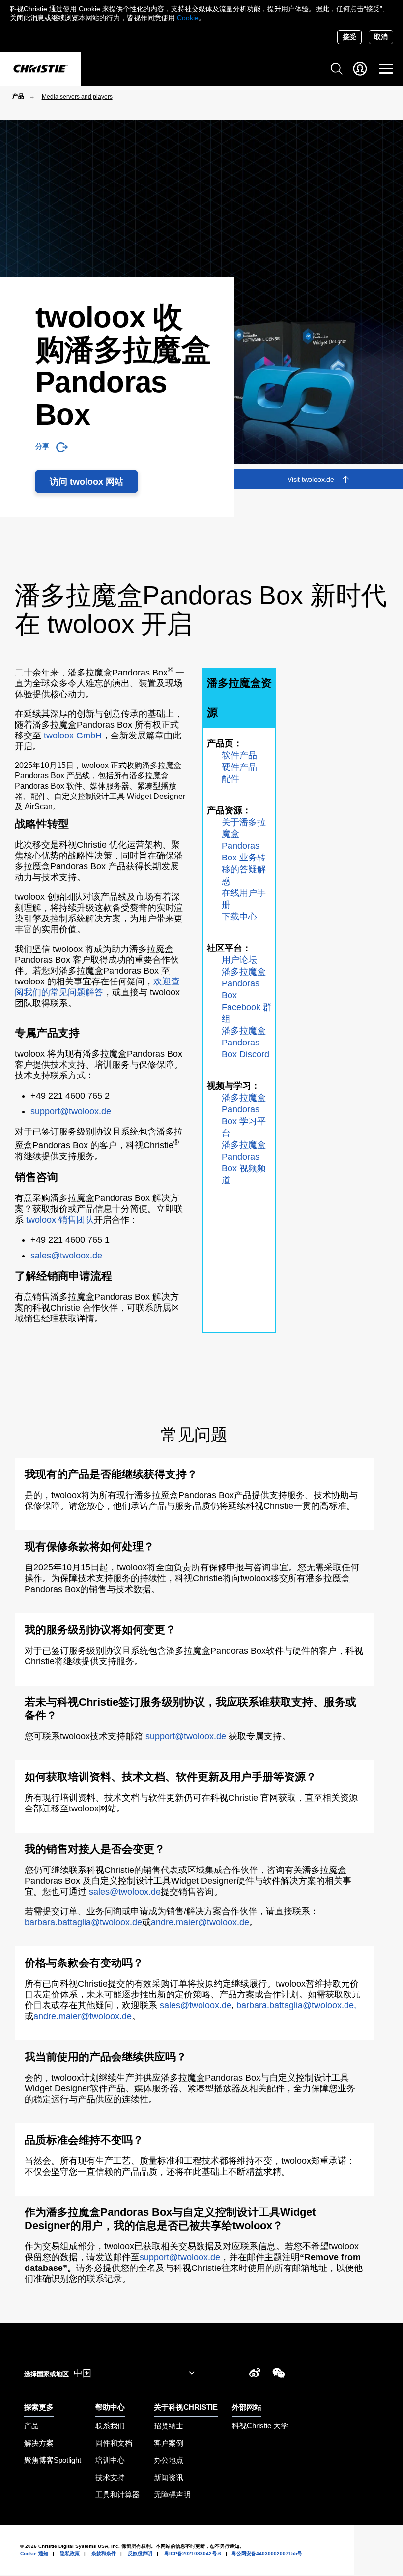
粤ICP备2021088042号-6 (193, 2554)
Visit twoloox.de (311, 479)
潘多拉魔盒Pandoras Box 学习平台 (244, 1115)
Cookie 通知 (34, 2554)
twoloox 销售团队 (60, 1220)
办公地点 (169, 2460)
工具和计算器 (117, 2495)
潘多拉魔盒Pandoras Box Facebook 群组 (247, 995)
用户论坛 (239, 960)
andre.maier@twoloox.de (200, 1922)
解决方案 (39, 2443)
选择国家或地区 (46, 2374)
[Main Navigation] (386, 69)
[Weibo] (255, 2375)
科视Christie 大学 (260, 2426)
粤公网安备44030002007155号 (267, 2554)
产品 (18, 96)
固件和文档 (114, 2443)
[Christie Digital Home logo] (40, 69)
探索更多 (39, 2407)
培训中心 (110, 2460)
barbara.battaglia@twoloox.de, (296, 2005)
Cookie (188, 18)
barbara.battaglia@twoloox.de (83, 1922)
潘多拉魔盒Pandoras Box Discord (245, 1043)
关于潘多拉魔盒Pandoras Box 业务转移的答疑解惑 (244, 852)
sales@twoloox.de (66, 1256)
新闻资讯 (169, 2477)
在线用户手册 (244, 899)
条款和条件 (104, 2554)
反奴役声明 (140, 2554)
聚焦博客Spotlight (53, 2460)
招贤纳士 (169, 2426)
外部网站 (247, 2407)
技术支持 (110, 2477)
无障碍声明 (172, 2495)
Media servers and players (77, 97)
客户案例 (169, 2443)
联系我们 (110, 2426)
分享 (42, 446)
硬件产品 (239, 767)
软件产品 (239, 755)
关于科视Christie (186, 2407)
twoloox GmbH (73, 736)
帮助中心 (110, 2407)
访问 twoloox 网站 (86, 482)
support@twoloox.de (71, 1111)
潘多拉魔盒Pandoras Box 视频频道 (244, 1163)
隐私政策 (70, 2554)
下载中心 (239, 917)
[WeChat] (279, 2375)
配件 (230, 779)
